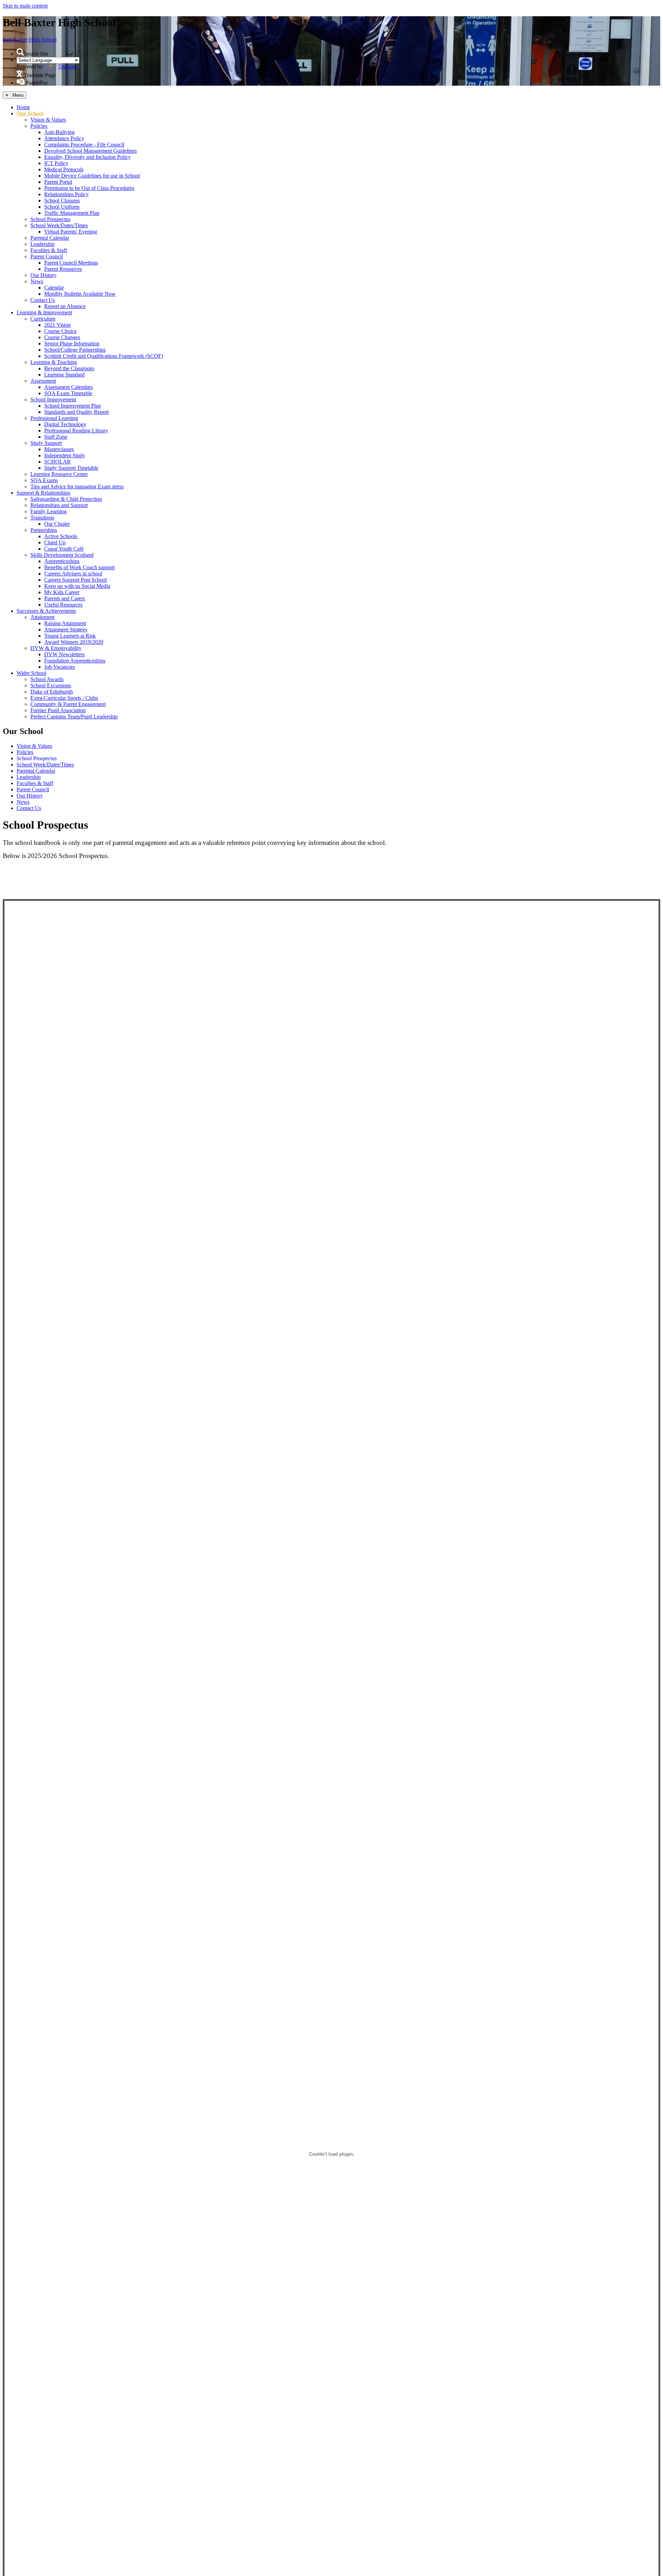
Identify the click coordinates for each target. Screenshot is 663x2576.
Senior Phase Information (72, 344)
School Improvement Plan (73, 406)
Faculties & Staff (49, 250)
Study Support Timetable (71, 468)
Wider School (31, 673)
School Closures (62, 201)
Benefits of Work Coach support (79, 567)
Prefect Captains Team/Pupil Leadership (74, 717)
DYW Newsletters (64, 654)
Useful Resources (63, 605)
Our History (44, 275)
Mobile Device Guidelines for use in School (92, 176)
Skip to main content (25, 6)
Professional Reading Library (76, 431)
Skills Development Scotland (62, 555)
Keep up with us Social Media (77, 586)
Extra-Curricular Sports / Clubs (64, 698)
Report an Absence (65, 306)
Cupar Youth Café (64, 549)
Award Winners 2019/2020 (74, 642)
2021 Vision (57, 325)
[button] (20, 52)
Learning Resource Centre (59, 474)
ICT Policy (56, 163)
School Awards (47, 679)
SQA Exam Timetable (68, 393)
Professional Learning (54, 418)
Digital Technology (65, 424)
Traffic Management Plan (72, 213)
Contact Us (43, 300)
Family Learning (49, 511)
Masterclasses (59, 449)
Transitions (42, 518)
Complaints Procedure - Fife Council (84, 145)
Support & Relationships (43, 493)
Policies (39, 126)
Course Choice (60, 331)
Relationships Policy (66, 194)
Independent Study (65, 455)
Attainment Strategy (66, 629)
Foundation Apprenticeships (75, 661)
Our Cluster (57, 524)
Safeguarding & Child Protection (66, 499)
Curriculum (43, 319)
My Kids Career (62, 592)
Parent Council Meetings (71, 263)
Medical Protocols (64, 169)
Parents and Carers (65, 598)
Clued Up (55, 542)
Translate (68, 66)
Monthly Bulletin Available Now (80, 294)
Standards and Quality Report (76, 412)
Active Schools (61, 536)
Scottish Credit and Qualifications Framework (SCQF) (104, 356)
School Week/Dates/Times (59, 225)
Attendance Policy (64, 138)
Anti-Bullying (59, 132)
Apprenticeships (62, 561)
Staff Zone (56, 437)
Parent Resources (63, 269)
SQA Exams (44, 480)
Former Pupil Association (58, 710)
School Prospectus (50, 219)
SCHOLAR (57, 462)
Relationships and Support (59, 505)
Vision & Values (48, 120)
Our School (30, 113)
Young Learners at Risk (70, 636)
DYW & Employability (56, 648)
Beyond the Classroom (69, 368)
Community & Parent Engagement (68, 704)
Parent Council (47, 256)
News (37, 281)
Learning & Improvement (44, 312)
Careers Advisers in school (73, 574)
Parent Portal (58, 182)
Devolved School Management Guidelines (90, 151)
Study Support (46, 443)
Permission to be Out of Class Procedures (89, 188)
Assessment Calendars (69, 387)
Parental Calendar (50, 238)
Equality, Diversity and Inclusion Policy (88, 157)
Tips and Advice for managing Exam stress (77, 486)
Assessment (43, 381)
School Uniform (62, 207)
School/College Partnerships (75, 350)
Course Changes (62, 337)
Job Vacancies (60, 667)
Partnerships (44, 530)
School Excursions (51, 685)
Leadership (42, 244)
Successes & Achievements (46, 611)
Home (23, 107)
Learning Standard (64, 375)
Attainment (42, 617)
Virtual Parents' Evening (71, 232)
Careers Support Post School (75, 580)
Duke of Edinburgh (52, 692)
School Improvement (53, 399)
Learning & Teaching (54, 362)
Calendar (54, 288)
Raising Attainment (65, 623)
